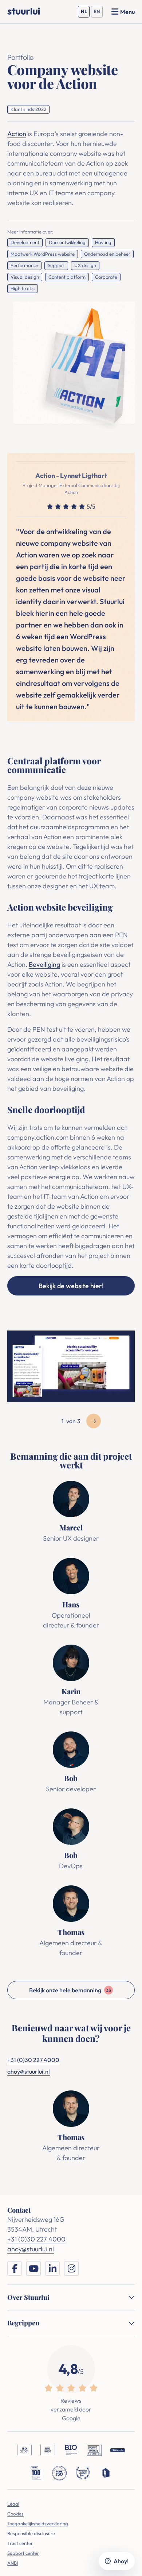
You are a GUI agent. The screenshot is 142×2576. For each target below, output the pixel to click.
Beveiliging (44, 964)
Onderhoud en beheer (107, 254)
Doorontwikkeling (67, 242)
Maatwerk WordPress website (43, 254)
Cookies (15, 2514)
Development (25, 242)
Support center (23, 2553)
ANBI (13, 2563)
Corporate (106, 277)
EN (98, 13)
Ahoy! (121, 2561)
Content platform (67, 277)
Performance (24, 265)
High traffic (23, 288)
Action (17, 134)
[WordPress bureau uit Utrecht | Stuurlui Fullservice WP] (24, 11)
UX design (85, 265)
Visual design (25, 277)
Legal (13, 2504)
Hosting (103, 242)
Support (56, 265)
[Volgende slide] (94, 1421)
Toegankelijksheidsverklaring (38, 2523)
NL (85, 13)
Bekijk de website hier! (71, 1286)
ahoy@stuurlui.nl (29, 2071)
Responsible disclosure (31, 2533)
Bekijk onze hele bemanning (70, 1990)
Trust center (20, 2543)
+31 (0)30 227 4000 (33, 2060)
